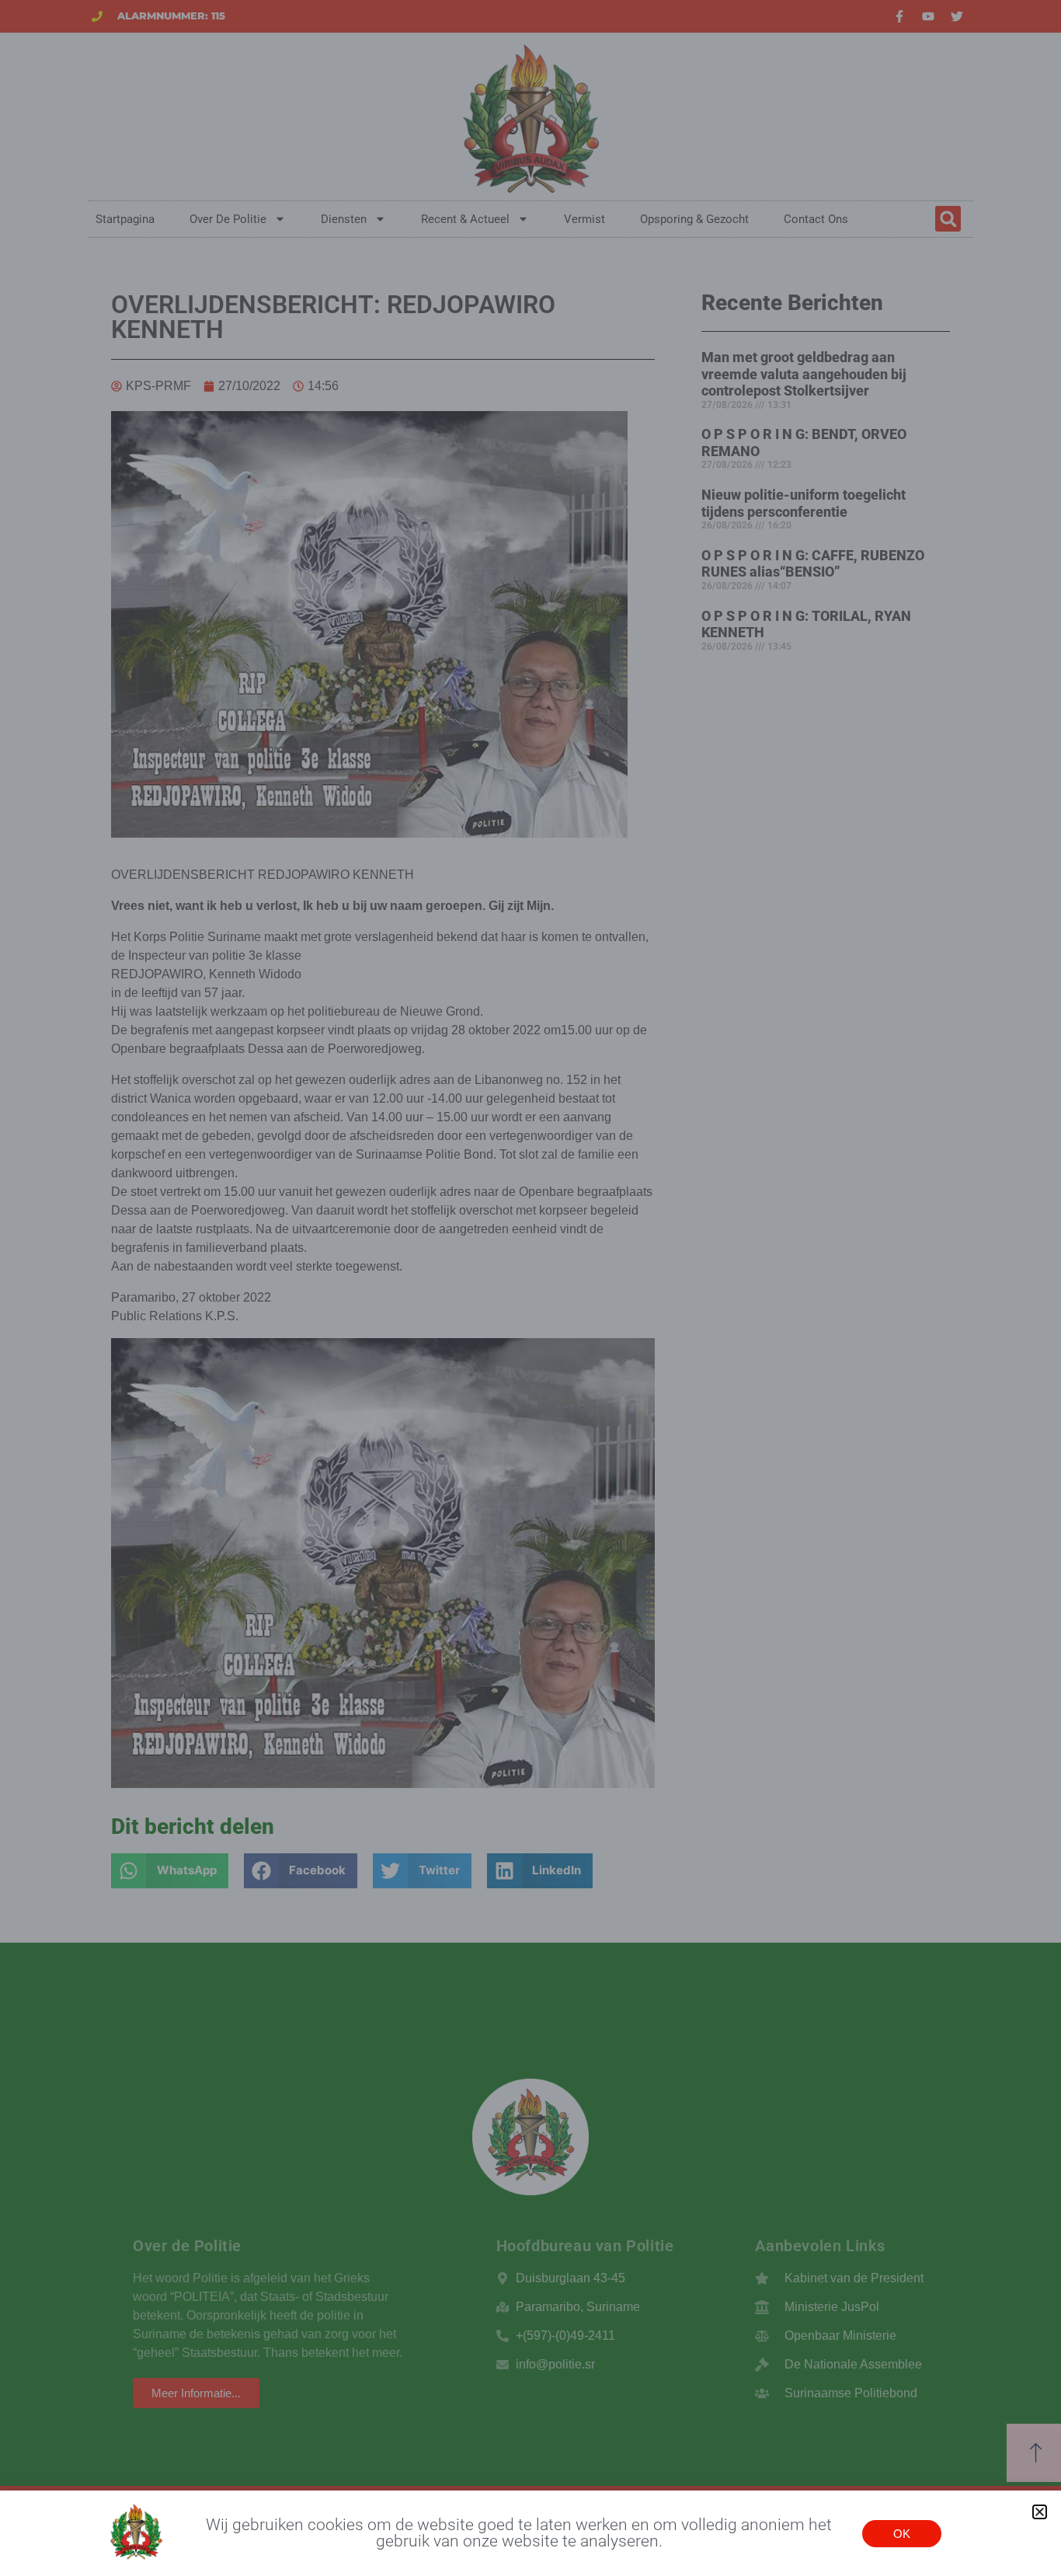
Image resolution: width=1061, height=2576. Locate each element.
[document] (530, 1288)
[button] (1040, 2512)
